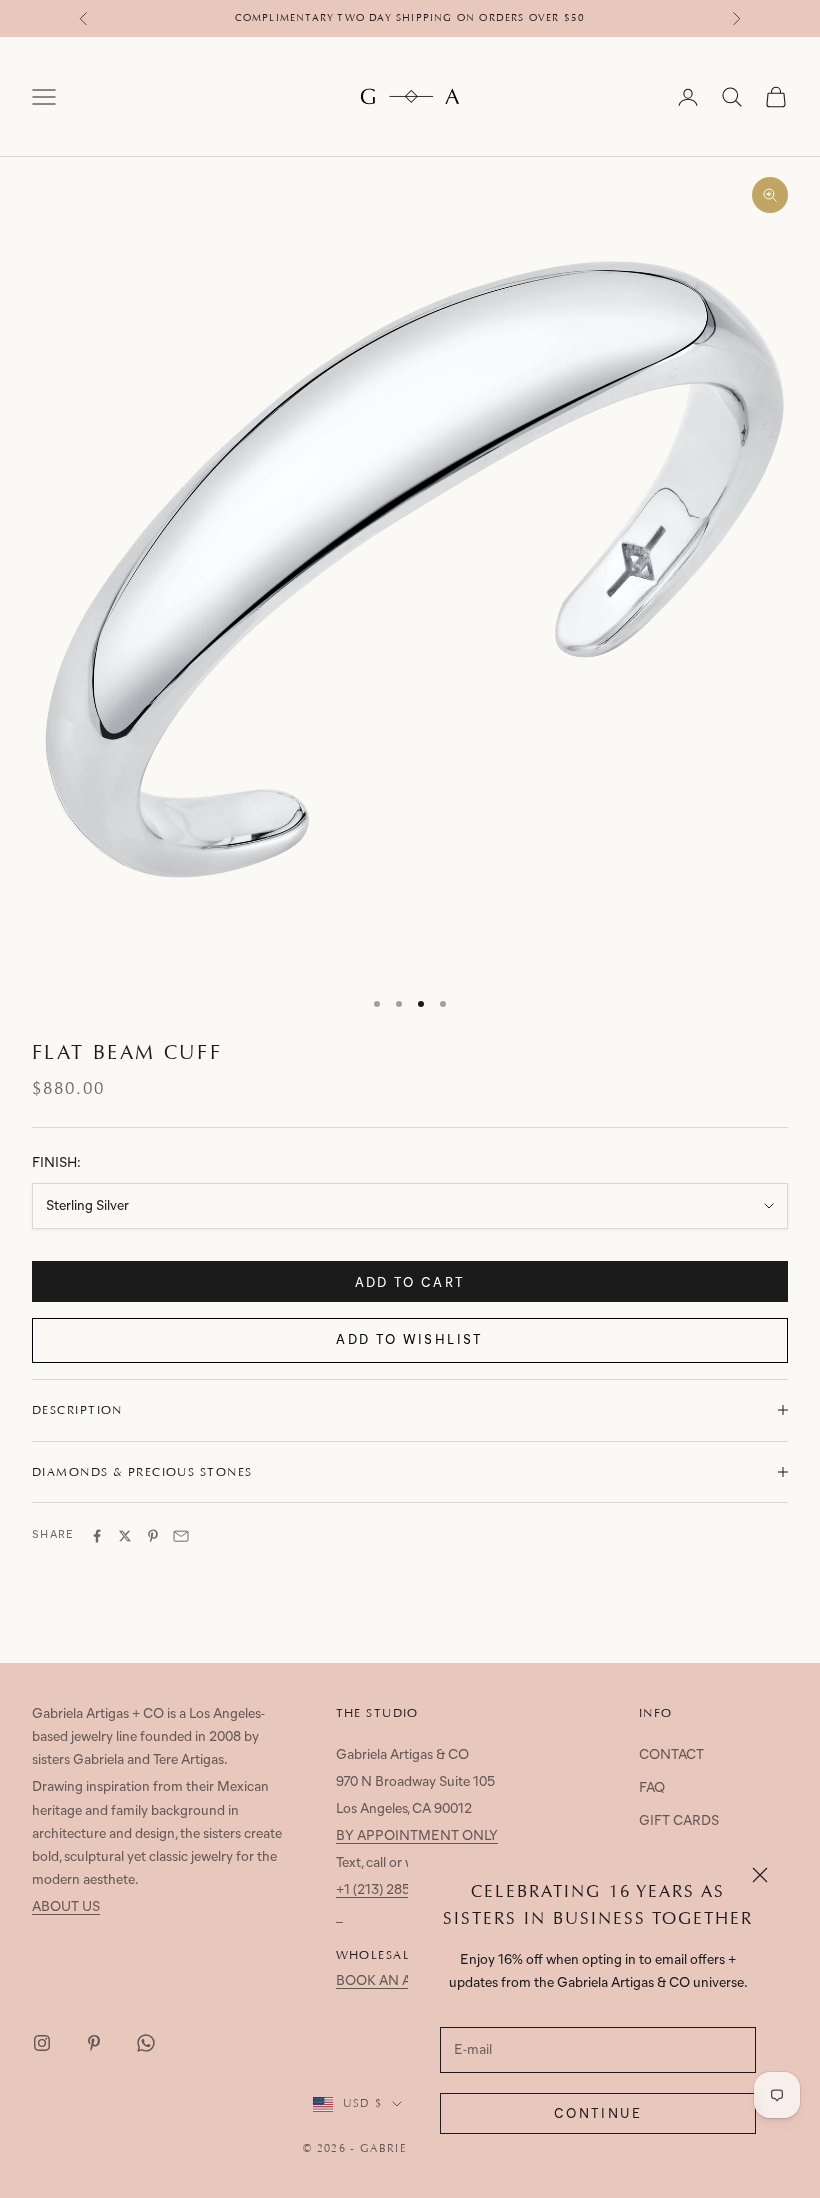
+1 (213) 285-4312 (390, 1890)
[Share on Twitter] (125, 1536)
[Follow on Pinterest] (94, 2043)
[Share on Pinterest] (153, 1536)
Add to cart (410, 1283)
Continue (598, 2114)
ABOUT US (66, 1907)
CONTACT (671, 1755)
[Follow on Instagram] (42, 2043)
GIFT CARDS (679, 1821)
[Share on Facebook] (97, 1536)
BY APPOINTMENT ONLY (417, 1836)
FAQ (652, 1788)
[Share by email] (181, 1536)
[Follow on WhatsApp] (146, 2043)
